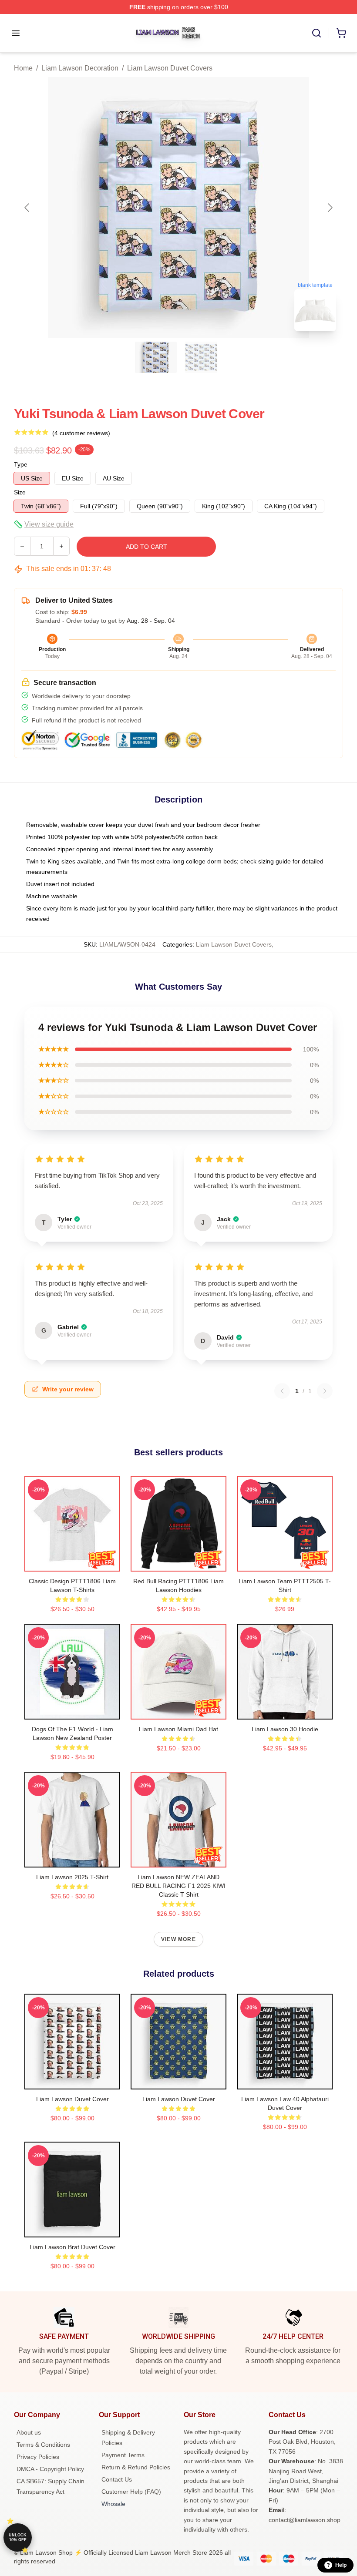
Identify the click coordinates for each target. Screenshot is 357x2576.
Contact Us (117, 2479)
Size (20, 492)
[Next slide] (330, 208)
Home (23, 68)
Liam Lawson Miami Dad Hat (178, 1729)
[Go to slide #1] (156, 357)
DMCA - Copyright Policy (50, 2469)
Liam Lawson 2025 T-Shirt (72, 1877)
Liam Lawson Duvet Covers (170, 68)
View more (178, 1939)
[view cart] (341, 33)
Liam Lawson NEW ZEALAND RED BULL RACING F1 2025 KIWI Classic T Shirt (178, 1886)
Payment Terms (123, 2455)
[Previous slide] (27, 208)
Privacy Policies (38, 2457)
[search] (317, 33)
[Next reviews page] (325, 1391)
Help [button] (341, 2565)
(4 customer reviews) (81, 433)
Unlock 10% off (18, 2537)
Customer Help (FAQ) (131, 2492)
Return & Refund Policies (136, 2467)
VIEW (72, 1563)
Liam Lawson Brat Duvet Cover (72, 2247)
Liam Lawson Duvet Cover (72, 2099)
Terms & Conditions (43, 2445)
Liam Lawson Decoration (80, 68)
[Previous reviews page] (282, 1391)
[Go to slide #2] (201, 357)
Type (21, 464)
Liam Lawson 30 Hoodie (285, 1729)
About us (29, 2432)
